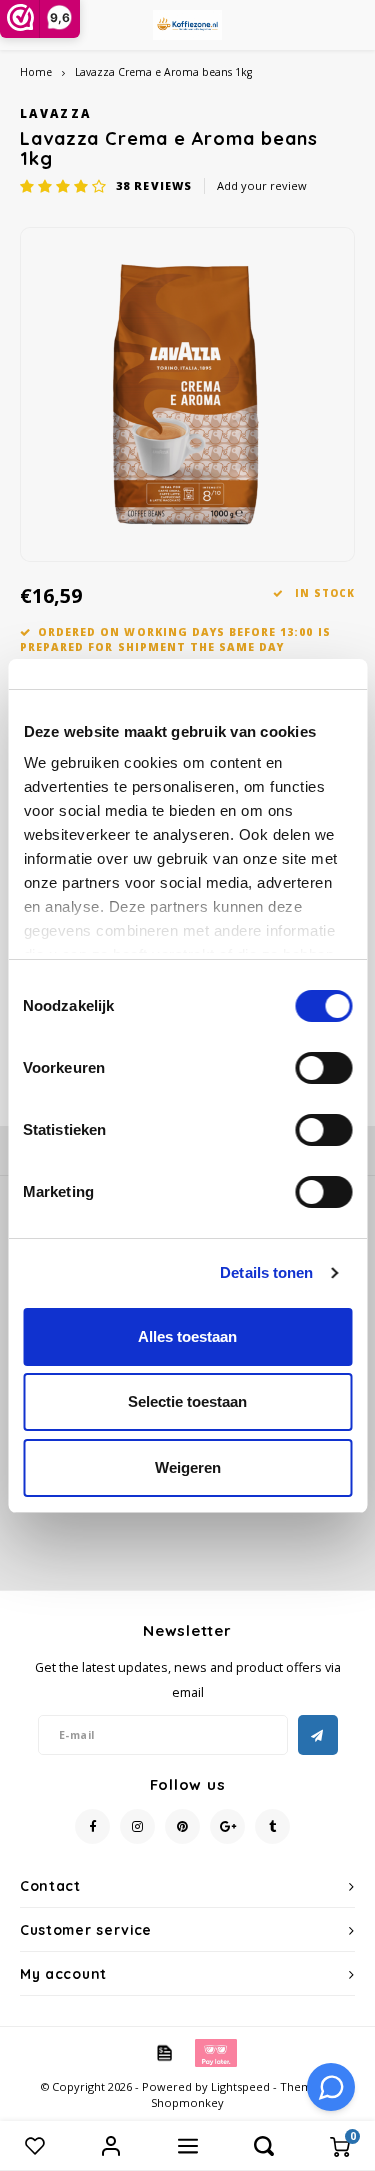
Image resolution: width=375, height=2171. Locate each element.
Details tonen (266, 1272)
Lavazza (55, 113)
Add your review (262, 185)
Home (36, 72)
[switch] (323, 1068)
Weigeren (188, 1467)
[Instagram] (137, 1826)
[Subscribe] (318, 1735)
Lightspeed (240, 2086)
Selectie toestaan (187, 1401)
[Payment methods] (163, 2052)
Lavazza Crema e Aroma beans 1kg (163, 72)
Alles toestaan (187, 1336)
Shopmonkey (187, 2102)
